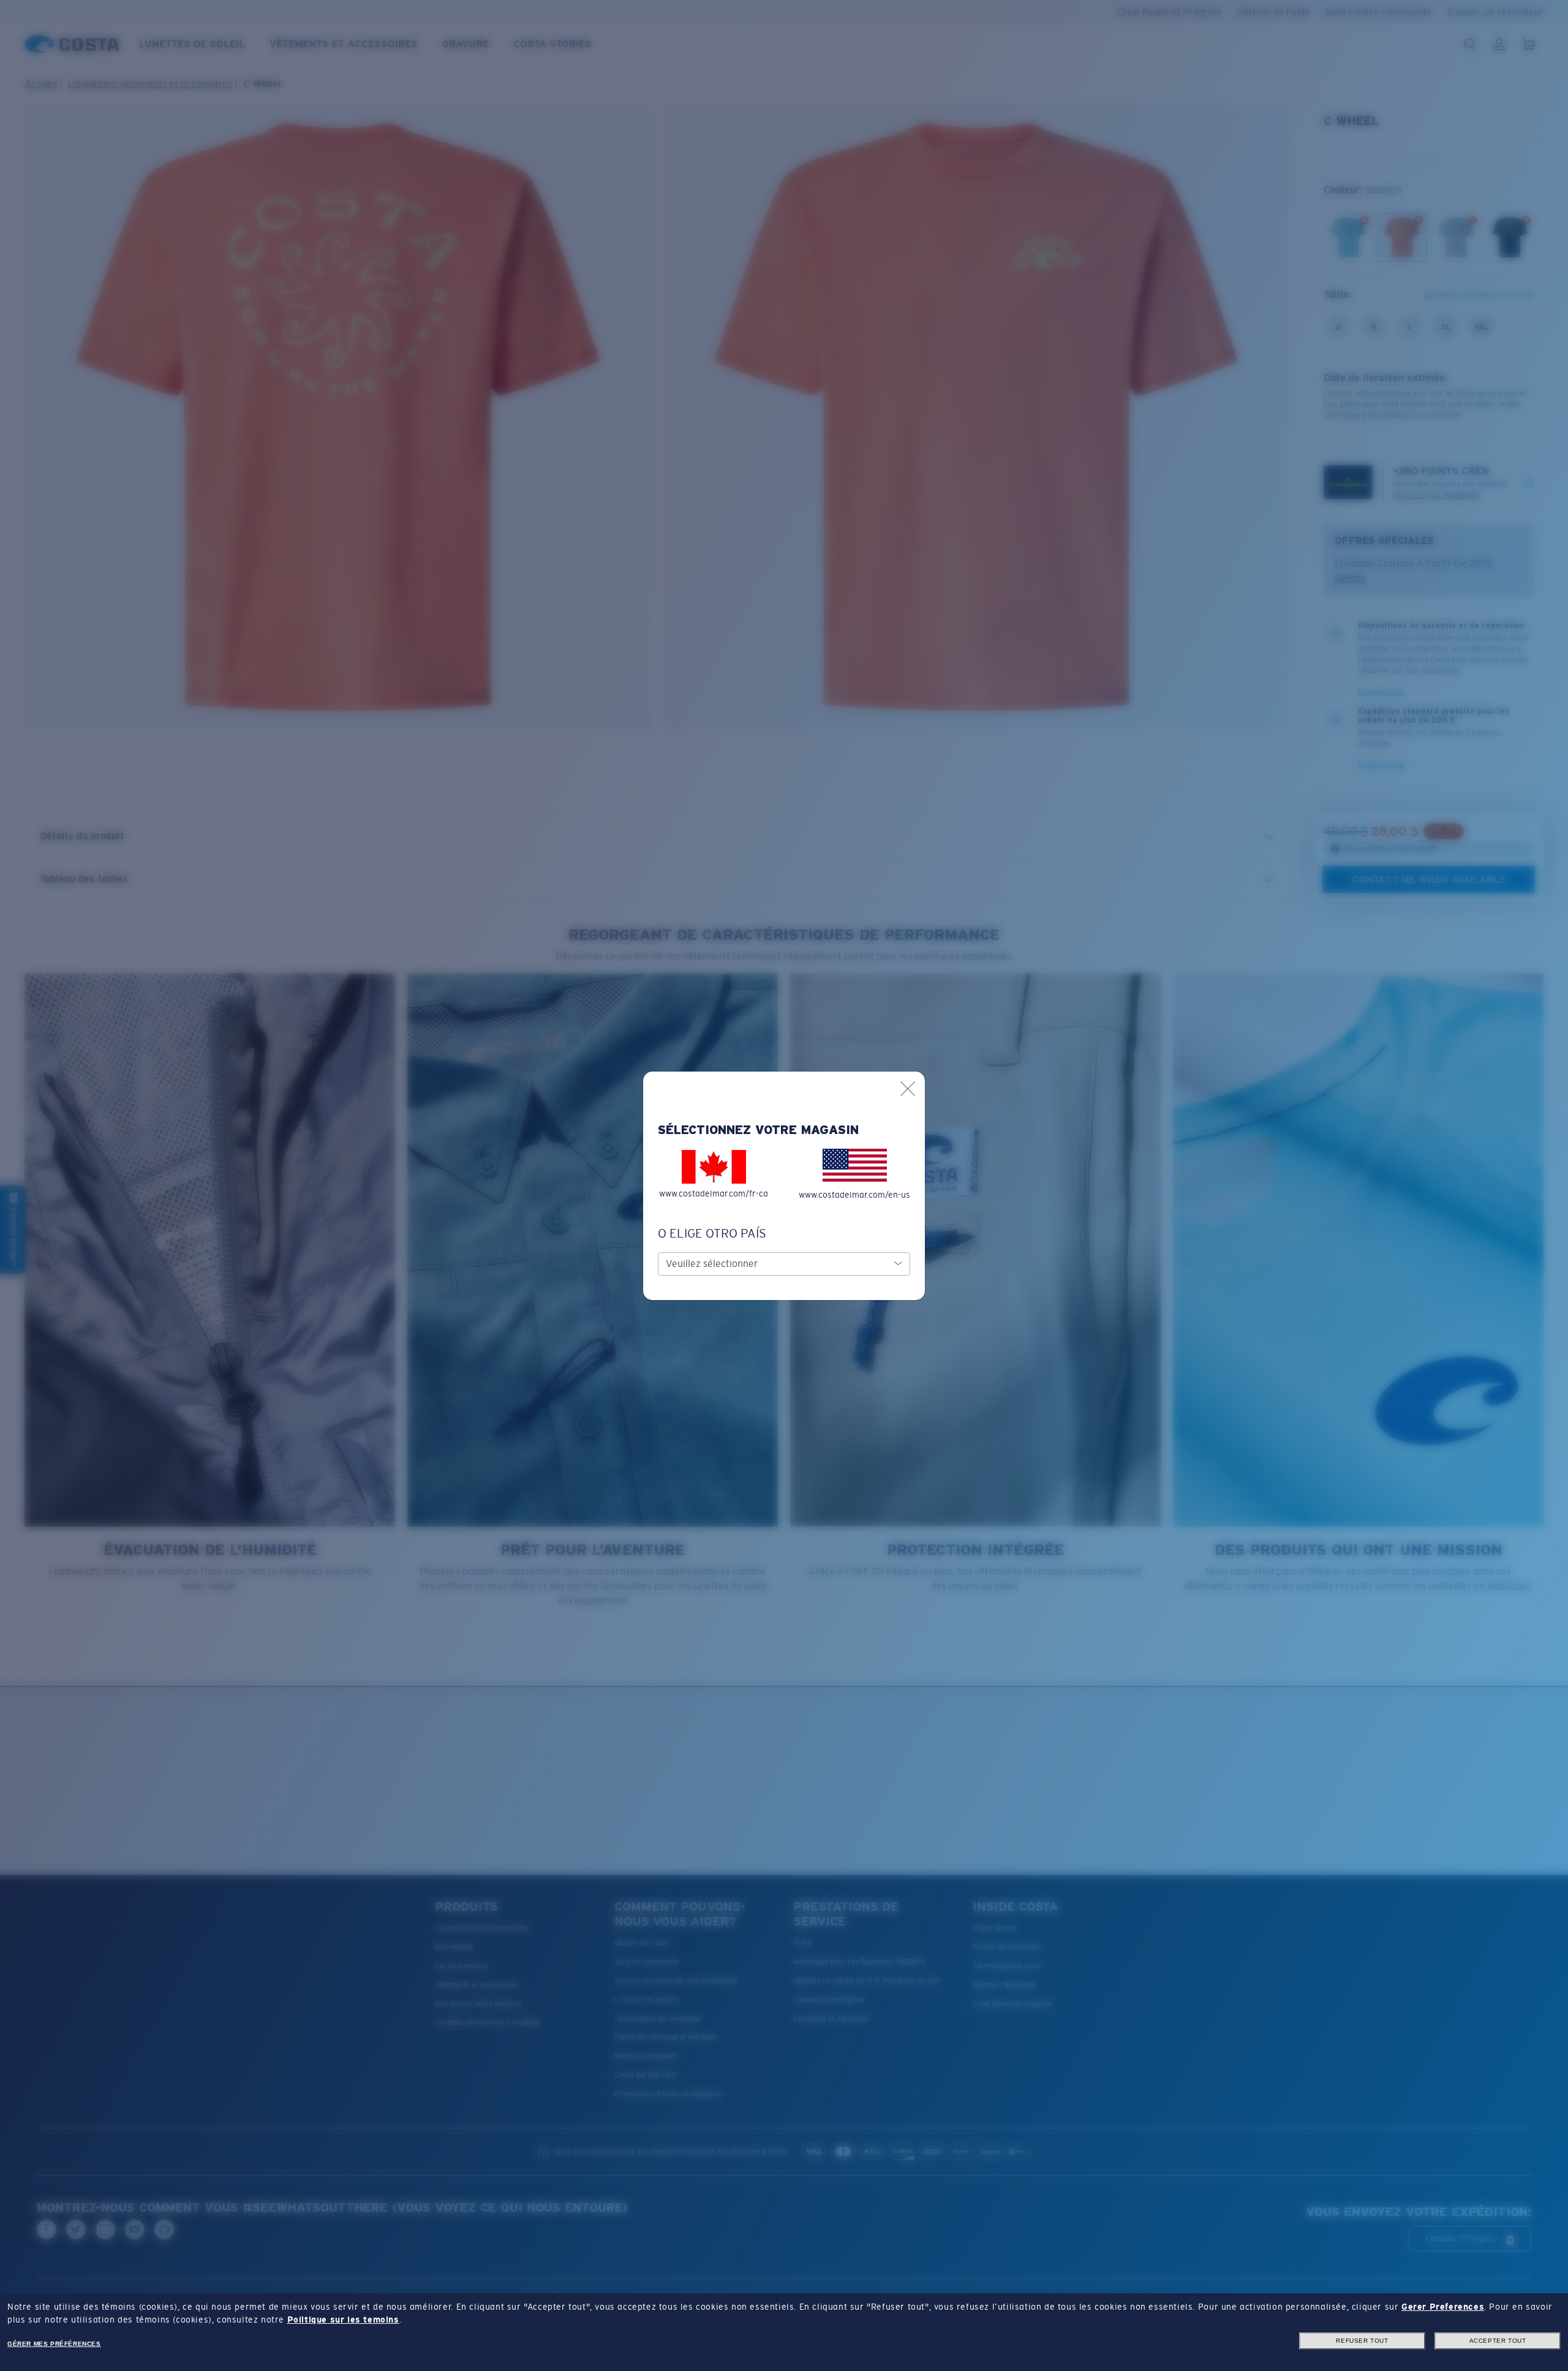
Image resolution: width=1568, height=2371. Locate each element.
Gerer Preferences (1443, 2307)
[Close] (908, 1089)
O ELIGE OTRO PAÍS (712, 1233)
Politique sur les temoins (343, 2320)
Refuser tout (1362, 2341)
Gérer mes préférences (54, 2344)
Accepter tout (1498, 2341)
